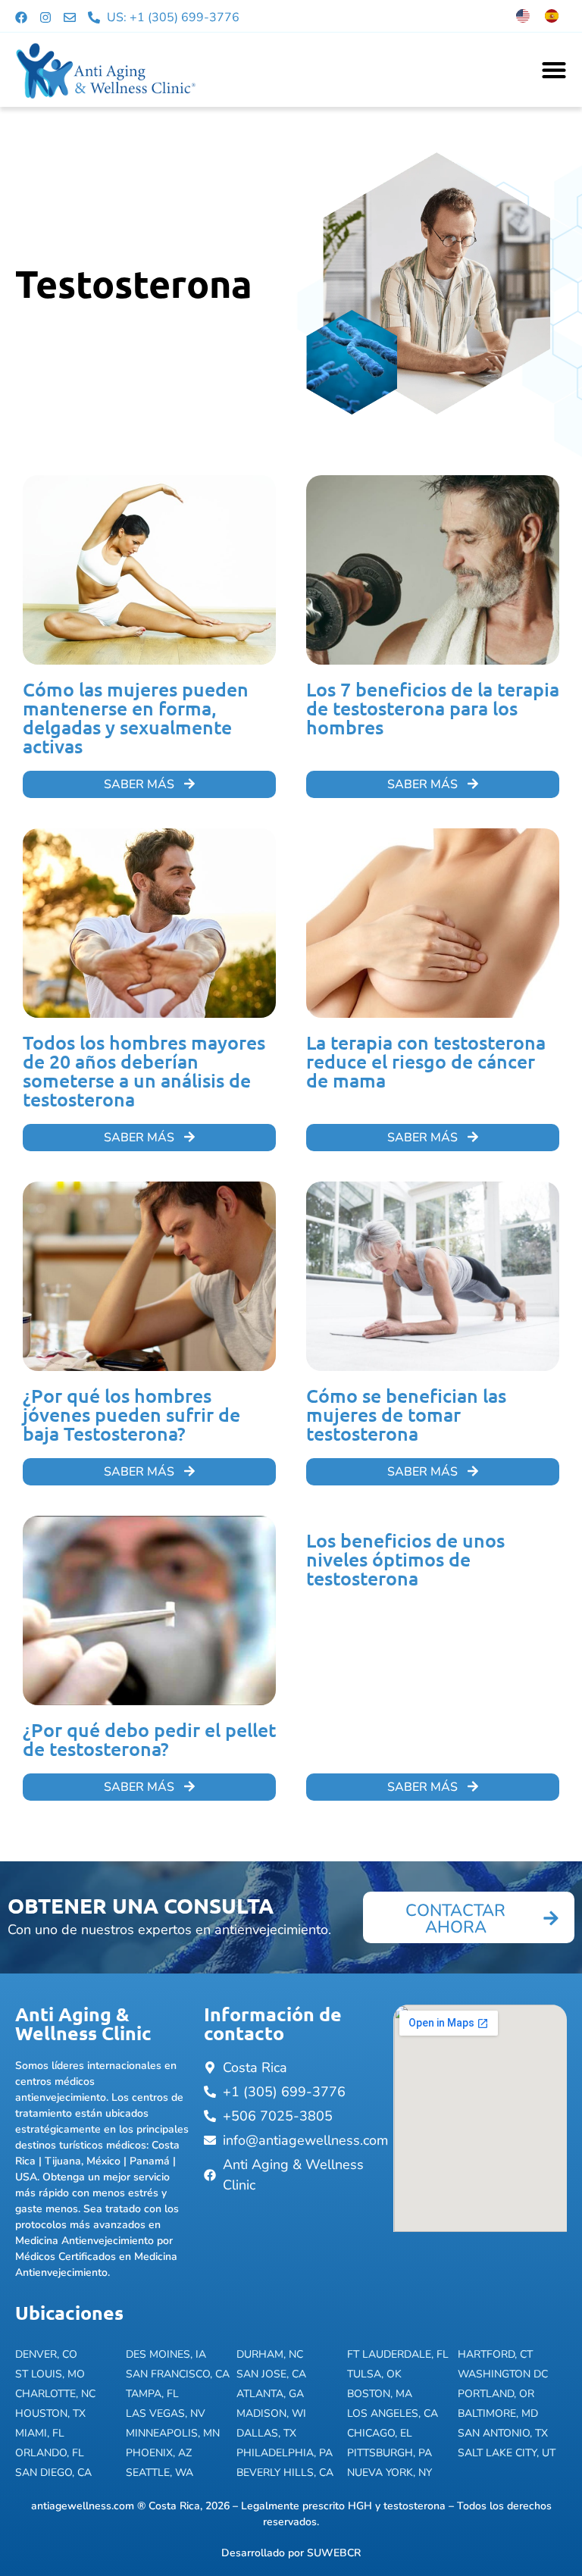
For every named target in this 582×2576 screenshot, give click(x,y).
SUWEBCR (334, 2553)
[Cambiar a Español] (552, 16)
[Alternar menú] (554, 70)
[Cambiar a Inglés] (523, 16)
